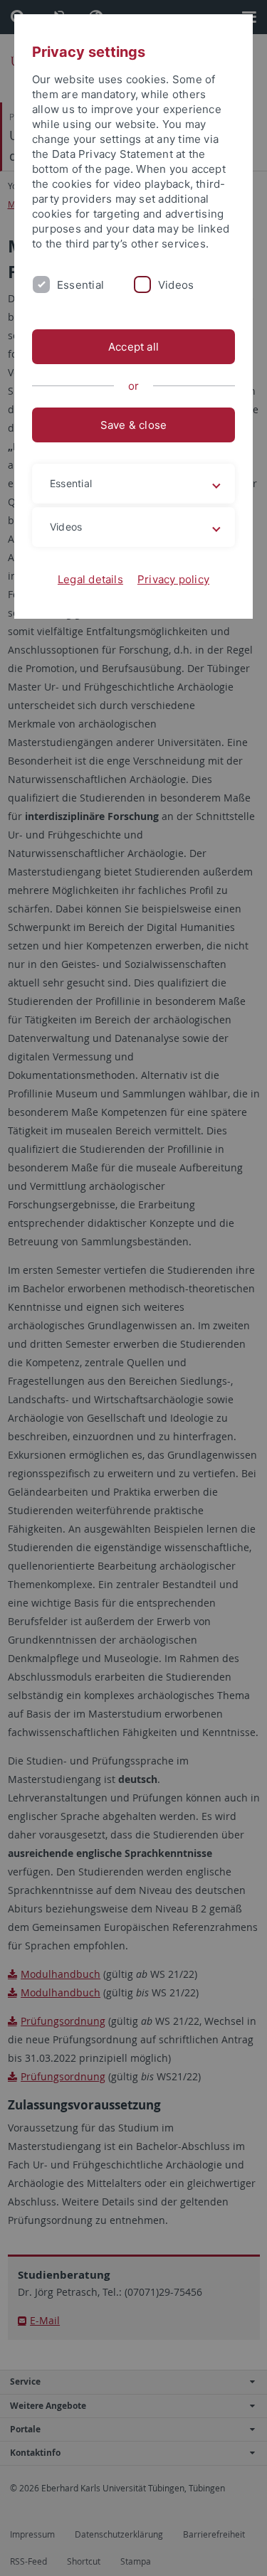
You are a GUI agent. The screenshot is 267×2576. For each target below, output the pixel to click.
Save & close (134, 425)
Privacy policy (173, 579)
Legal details (90, 579)
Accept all (133, 347)
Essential (80, 285)
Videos (176, 285)
